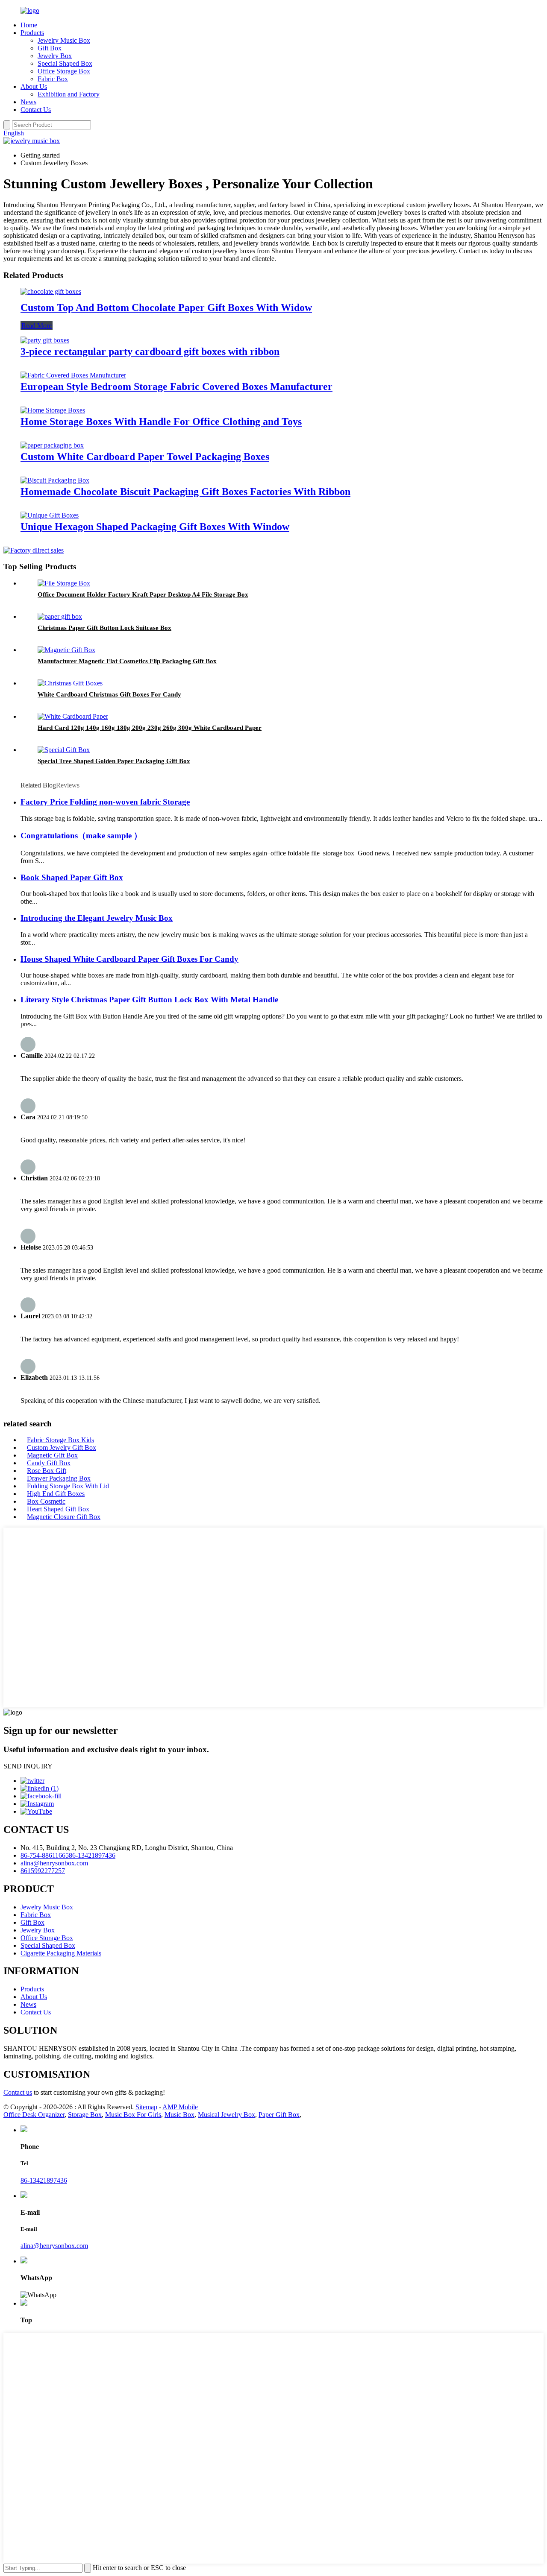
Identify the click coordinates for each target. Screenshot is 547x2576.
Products (32, 33)
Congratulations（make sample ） (81, 836)
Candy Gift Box (49, 1463)
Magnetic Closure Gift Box (64, 1517)
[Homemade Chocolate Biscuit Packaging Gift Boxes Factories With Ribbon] (55, 480)
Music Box (179, 2115)
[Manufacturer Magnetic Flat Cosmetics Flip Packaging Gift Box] (66, 650)
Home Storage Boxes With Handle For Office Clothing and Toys (161, 422)
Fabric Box (53, 79)
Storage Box (85, 2115)
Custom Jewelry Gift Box (62, 1448)
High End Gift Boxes (56, 1494)
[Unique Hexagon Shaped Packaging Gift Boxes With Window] (50, 515)
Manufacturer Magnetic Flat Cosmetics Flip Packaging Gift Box (127, 661)
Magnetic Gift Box (52, 1455)
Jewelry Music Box (64, 40)
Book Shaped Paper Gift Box (72, 877)
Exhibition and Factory (69, 94)
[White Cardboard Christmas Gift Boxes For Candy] (70, 683)
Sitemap (146, 2107)
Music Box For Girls (133, 2115)
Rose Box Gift (47, 1471)
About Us (34, 86)
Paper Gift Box (279, 2115)
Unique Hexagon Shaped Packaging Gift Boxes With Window (155, 527)
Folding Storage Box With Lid (68, 1486)
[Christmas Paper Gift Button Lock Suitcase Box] (60, 616)
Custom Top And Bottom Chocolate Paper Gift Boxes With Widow (166, 307)
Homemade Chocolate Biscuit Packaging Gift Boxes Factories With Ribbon (185, 492)
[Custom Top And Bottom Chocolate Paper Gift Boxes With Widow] (51, 291)
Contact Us (36, 110)
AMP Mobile (180, 2107)
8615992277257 (43, 1871)
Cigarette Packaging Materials (61, 1953)
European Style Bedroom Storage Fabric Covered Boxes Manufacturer (176, 386)
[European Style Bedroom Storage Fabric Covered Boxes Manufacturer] (73, 375)
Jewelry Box (55, 56)
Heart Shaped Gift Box (58, 1509)
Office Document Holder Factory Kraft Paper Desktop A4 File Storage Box (143, 594)
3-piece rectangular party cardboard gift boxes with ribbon (150, 351)
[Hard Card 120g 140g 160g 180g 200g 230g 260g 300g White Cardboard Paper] (73, 716)
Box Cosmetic (46, 1501)
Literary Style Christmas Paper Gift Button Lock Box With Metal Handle (149, 1000)
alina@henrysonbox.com (54, 1863)
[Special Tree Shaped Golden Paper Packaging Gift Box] (64, 750)
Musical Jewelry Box (226, 2115)
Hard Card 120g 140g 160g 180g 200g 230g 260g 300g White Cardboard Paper (150, 728)
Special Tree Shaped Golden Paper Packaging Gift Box (114, 761)
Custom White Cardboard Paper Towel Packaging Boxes (145, 457)
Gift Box (50, 48)
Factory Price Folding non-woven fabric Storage (105, 802)
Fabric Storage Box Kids (60, 1440)
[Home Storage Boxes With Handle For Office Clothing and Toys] (53, 410)
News (28, 102)
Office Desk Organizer (34, 2115)
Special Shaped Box (65, 63)
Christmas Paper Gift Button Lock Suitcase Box (104, 628)
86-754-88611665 (45, 1855)
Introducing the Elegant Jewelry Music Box (97, 918)
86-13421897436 (92, 1855)
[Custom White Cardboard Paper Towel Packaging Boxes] (52, 445)
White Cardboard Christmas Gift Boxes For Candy (109, 694)
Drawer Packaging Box (59, 1478)
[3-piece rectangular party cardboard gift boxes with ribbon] (45, 340)
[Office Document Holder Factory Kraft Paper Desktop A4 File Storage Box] (64, 583)
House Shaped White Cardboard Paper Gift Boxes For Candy (129, 959)
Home (29, 25)
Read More (37, 326)
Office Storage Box (64, 71)
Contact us (18, 2092)
